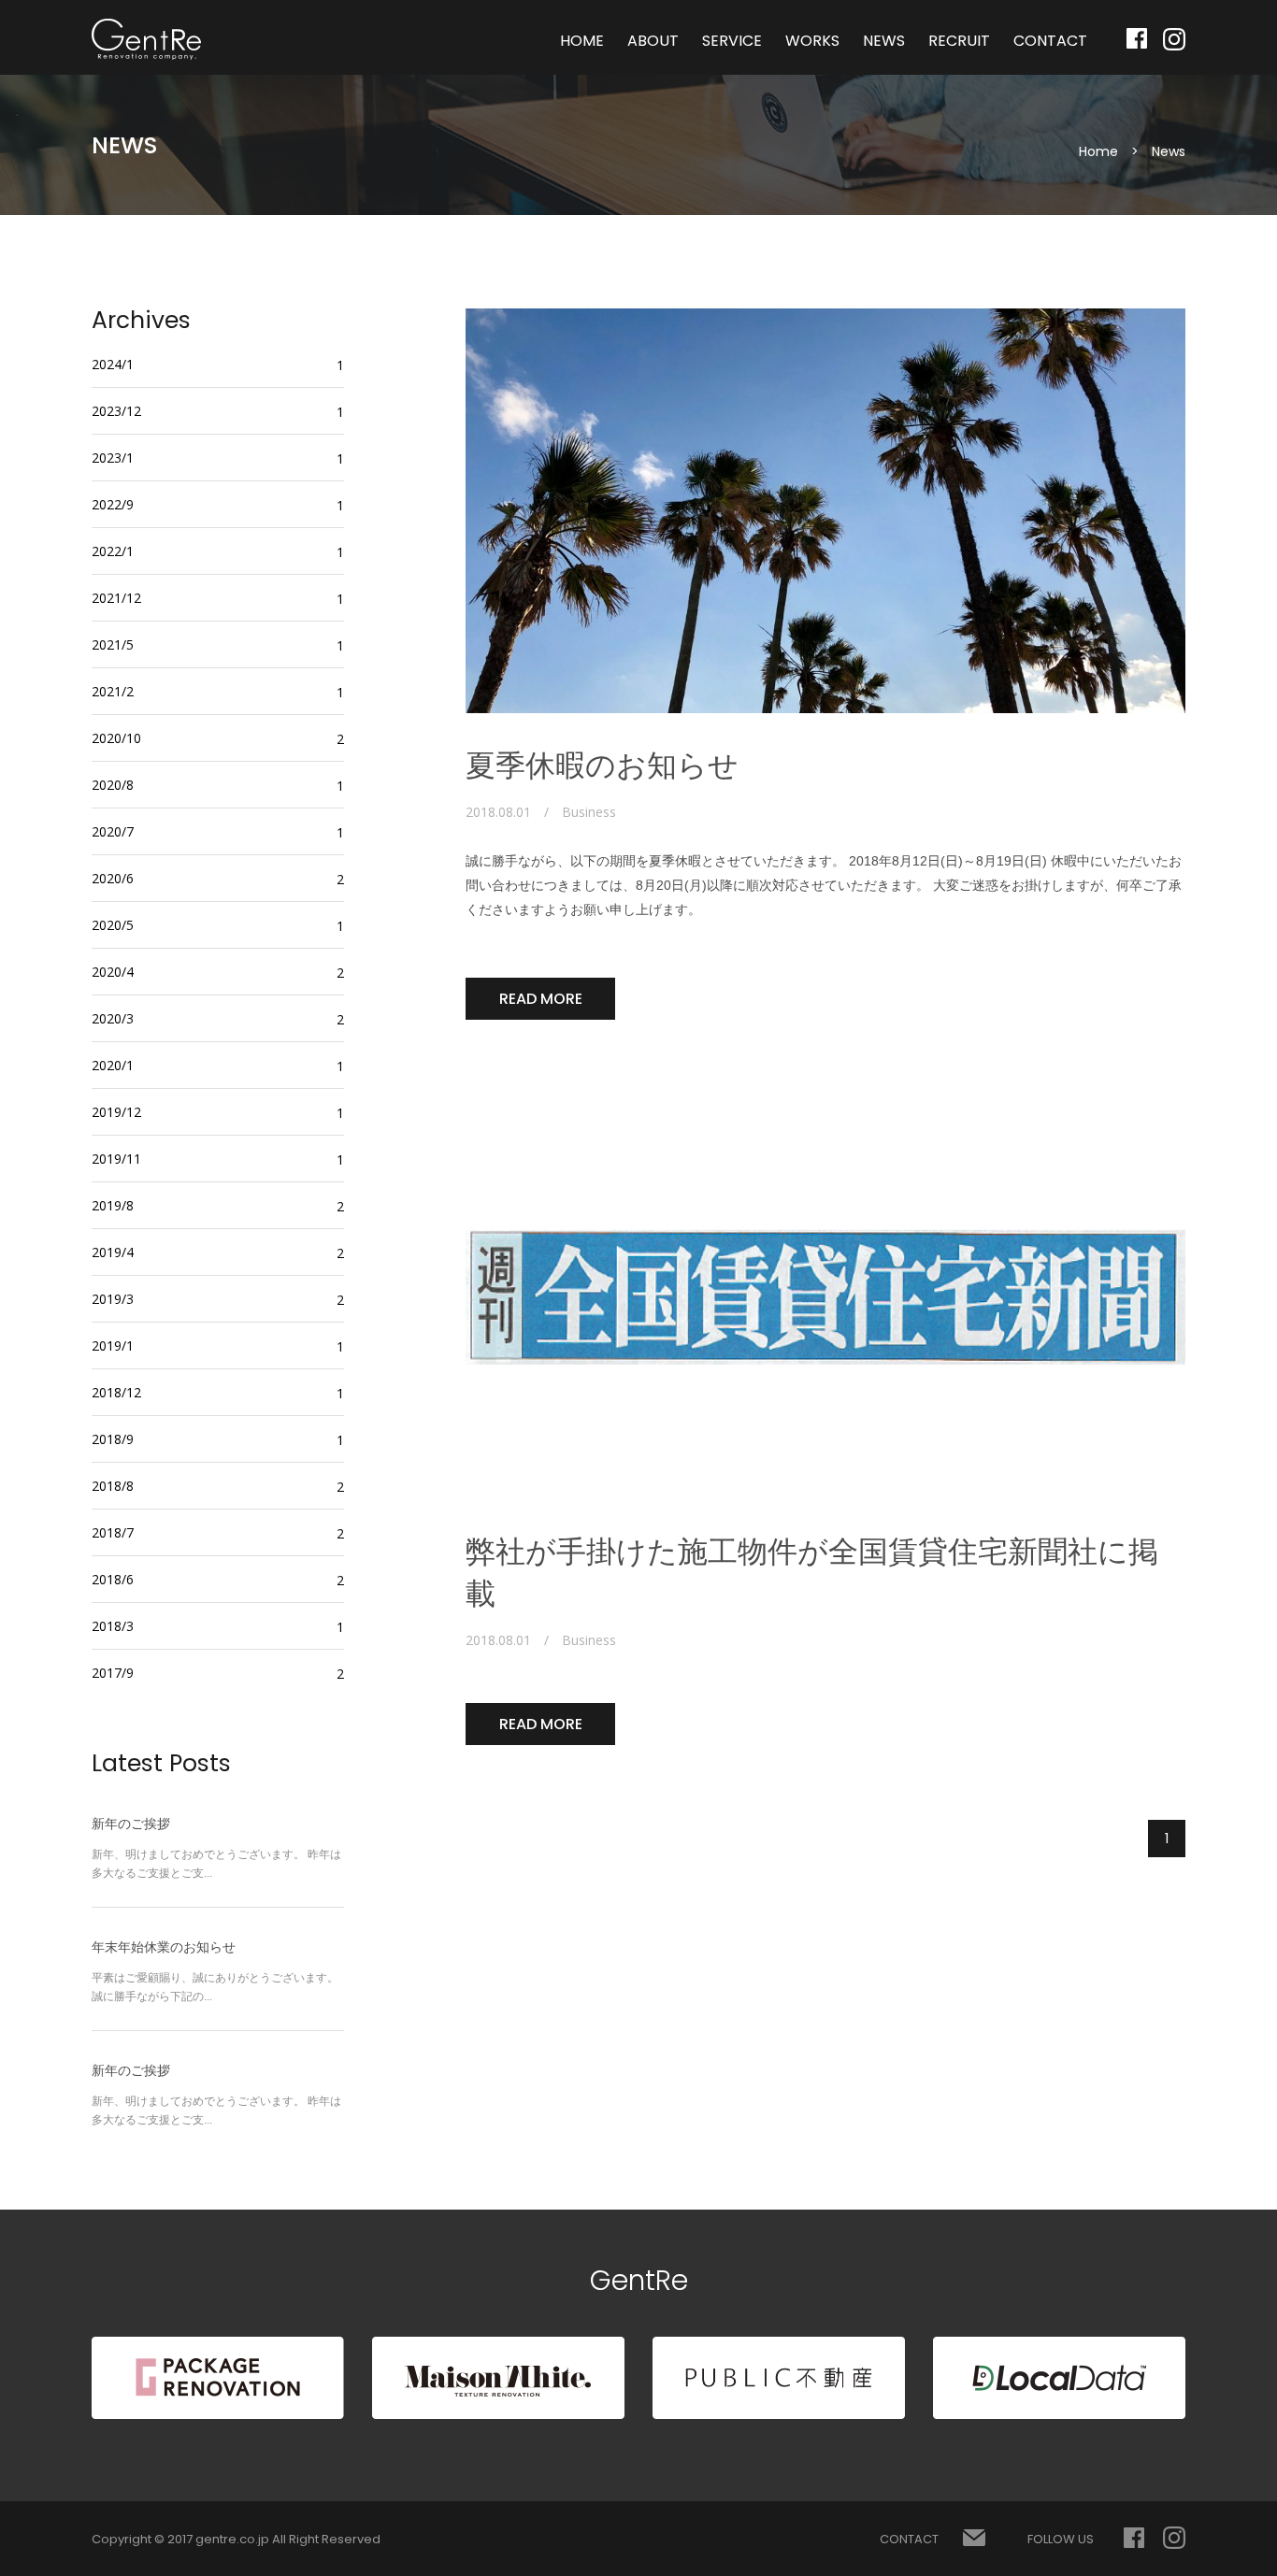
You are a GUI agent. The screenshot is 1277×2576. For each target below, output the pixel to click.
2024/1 (113, 364)
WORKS (812, 41)
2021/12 (116, 598)
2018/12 (116, 1392)
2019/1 (113, 1345)
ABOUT (653, 41)
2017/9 (113, 1673)
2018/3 (113, 1626)
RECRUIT (959, 41)
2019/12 (116, 1112)
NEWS (884, 41)
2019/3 (113, 1299)
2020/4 (113, 972)
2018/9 (113, 1439)
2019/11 (116, 1159)
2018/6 (113, 1579)
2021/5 (113, 644)
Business (589, 812)
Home (1098, 151)
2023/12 (116, 411)
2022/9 (113, 504)
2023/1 (113, 458)
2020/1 (113, 1065)
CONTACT (1050, 41)
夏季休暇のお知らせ (602, 766)
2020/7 (113, 831)
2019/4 (113, 1252)
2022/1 (113, 551)
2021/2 (113, 691)
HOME (582, 41)
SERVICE (732, 41)
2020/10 (116, 738)
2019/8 (113, 1205)
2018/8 (113, 1486)
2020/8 (113, 785)
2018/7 (113, 1532)
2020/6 (113, 878)
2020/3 (113, 1018)
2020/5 (113, 925)
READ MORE (541, 999)
